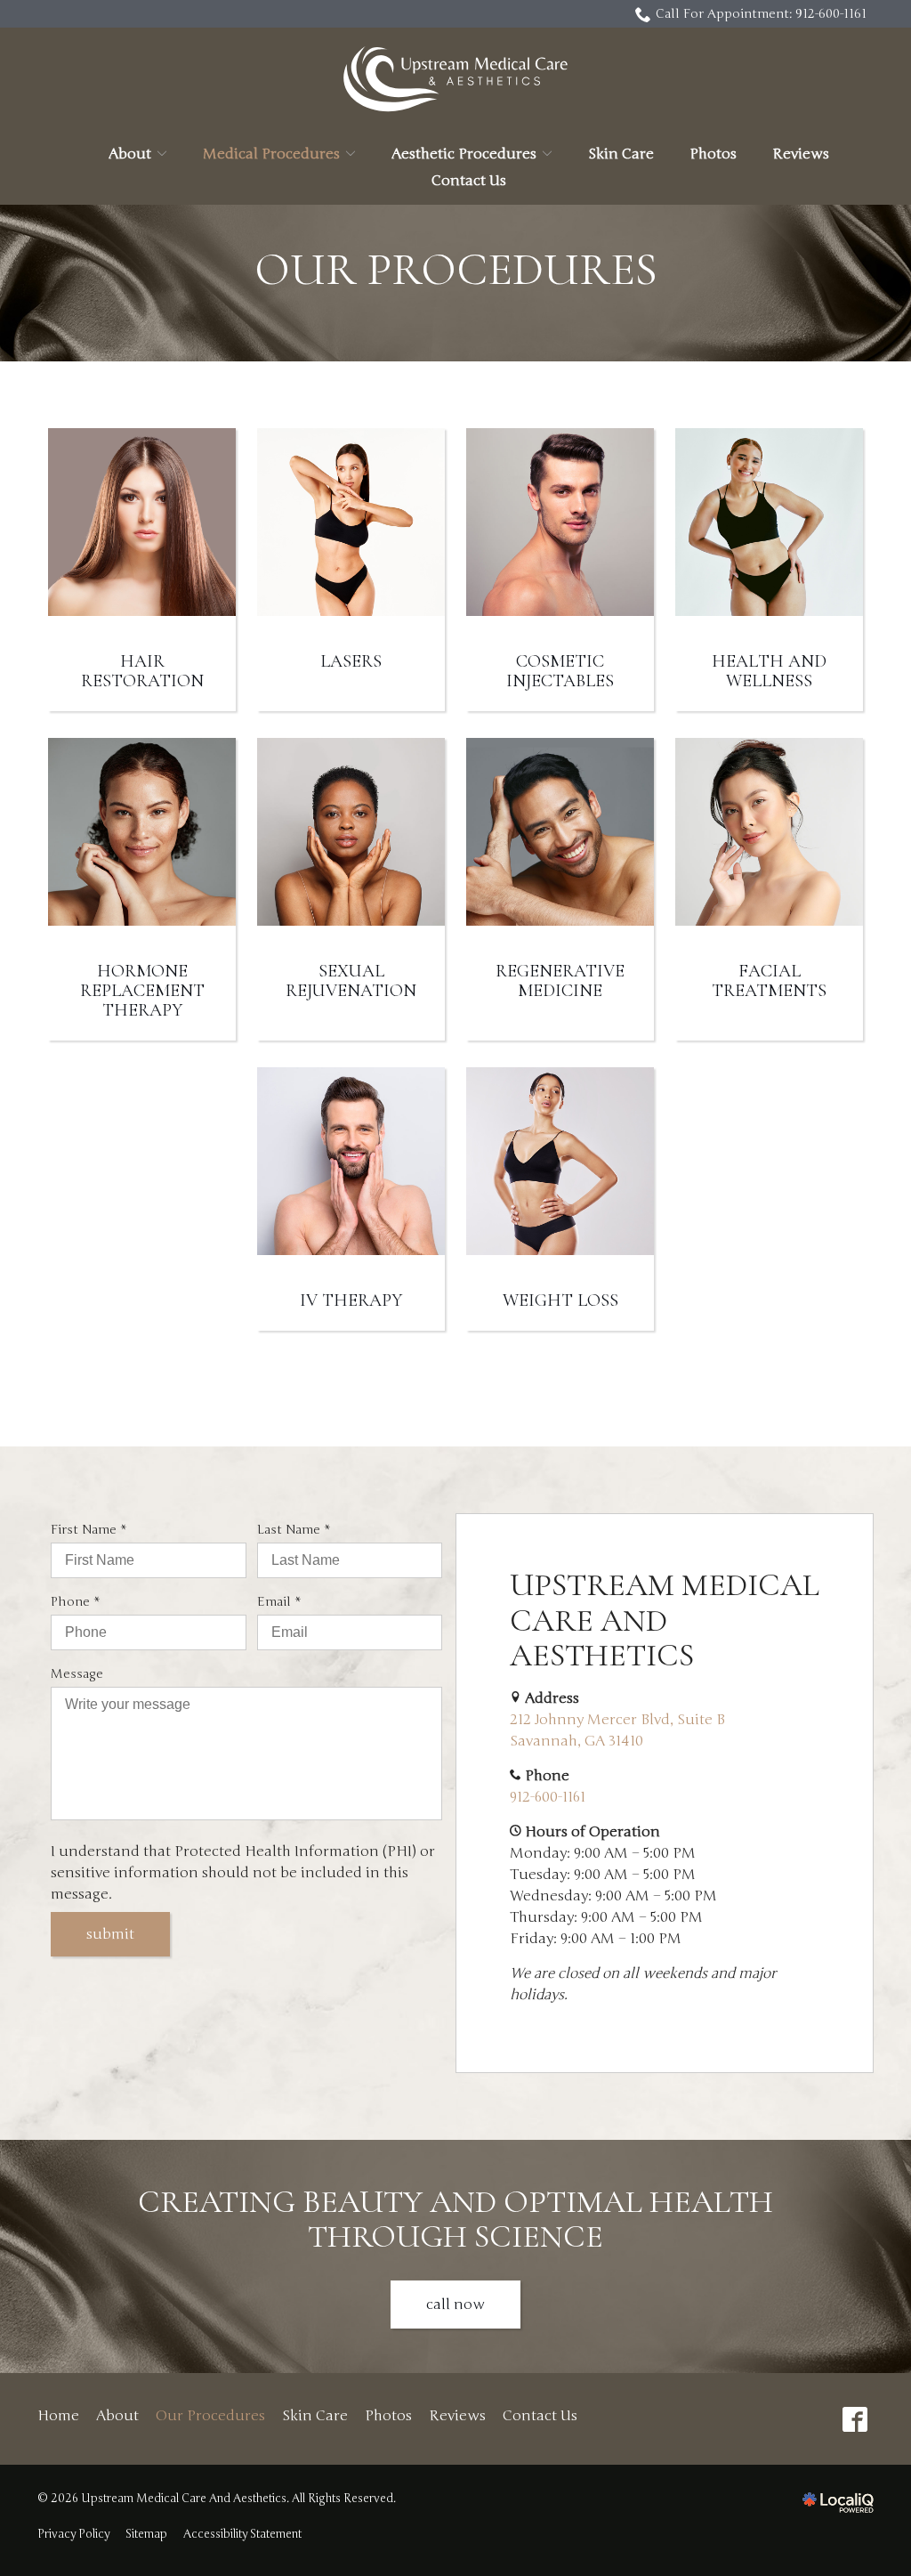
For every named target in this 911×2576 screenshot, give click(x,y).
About (130, 154)
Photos (713, 154)
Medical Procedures (271, 154)
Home (58, 2416)
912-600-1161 (548, 1797)
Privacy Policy (73, 2534)
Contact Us (469, 181)
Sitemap (146, 2534)
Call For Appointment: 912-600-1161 (761, 14)
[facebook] (855, 2419)
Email (283, 1602)
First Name (93, 1530)
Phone (79, 1602)
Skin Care (621, 154)
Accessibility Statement (242, 2534)
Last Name (298, 1530)
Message (77, 1674)
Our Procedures (456, 270)
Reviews (801, 154)
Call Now (455, 2305)
